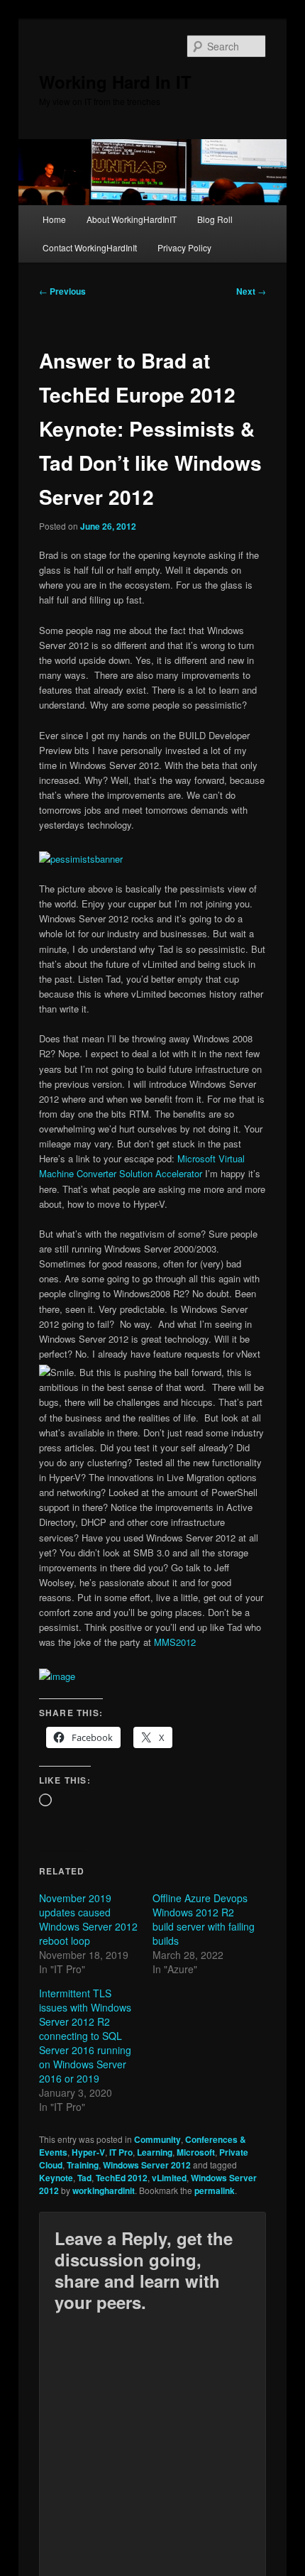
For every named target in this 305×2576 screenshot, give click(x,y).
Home (54, 219)
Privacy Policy (184, 247)
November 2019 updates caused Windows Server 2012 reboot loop (88, 1919)
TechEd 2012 (122, 2178)
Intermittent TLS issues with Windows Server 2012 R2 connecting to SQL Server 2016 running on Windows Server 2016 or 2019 (85, 2036)
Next (251, 291)
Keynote (56, 2178)
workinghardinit (104, 2190)
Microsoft (196, 2152)
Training (83, 2165)
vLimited (169, 2178)
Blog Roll (215, 219)
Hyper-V (88, 2152)
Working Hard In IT (115, 82)
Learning (155, 2152)
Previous (62, 291)
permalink (215, 2190)
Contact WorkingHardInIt (90, 247)
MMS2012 (175, 1642)
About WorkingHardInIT (132, 219)
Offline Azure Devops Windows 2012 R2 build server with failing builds (204, 1919)
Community (157, 2139)
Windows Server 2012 (147, 2165)
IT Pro (121, 2152)
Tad (84, 2178)
